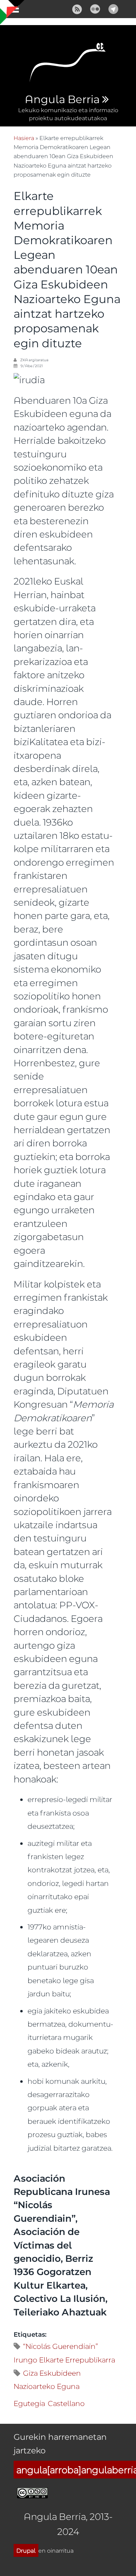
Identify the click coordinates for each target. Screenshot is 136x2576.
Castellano (66, 2403)
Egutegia (29, 2403)
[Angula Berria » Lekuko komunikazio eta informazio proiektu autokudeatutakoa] (68, 65)
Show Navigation (12, 10)
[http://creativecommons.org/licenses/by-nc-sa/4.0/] (32, 2492)
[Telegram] (113, 8)
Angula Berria (62, 100)
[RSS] (77, 8)
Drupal (26, 2550)
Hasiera (24, 138)
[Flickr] (95, 8)
